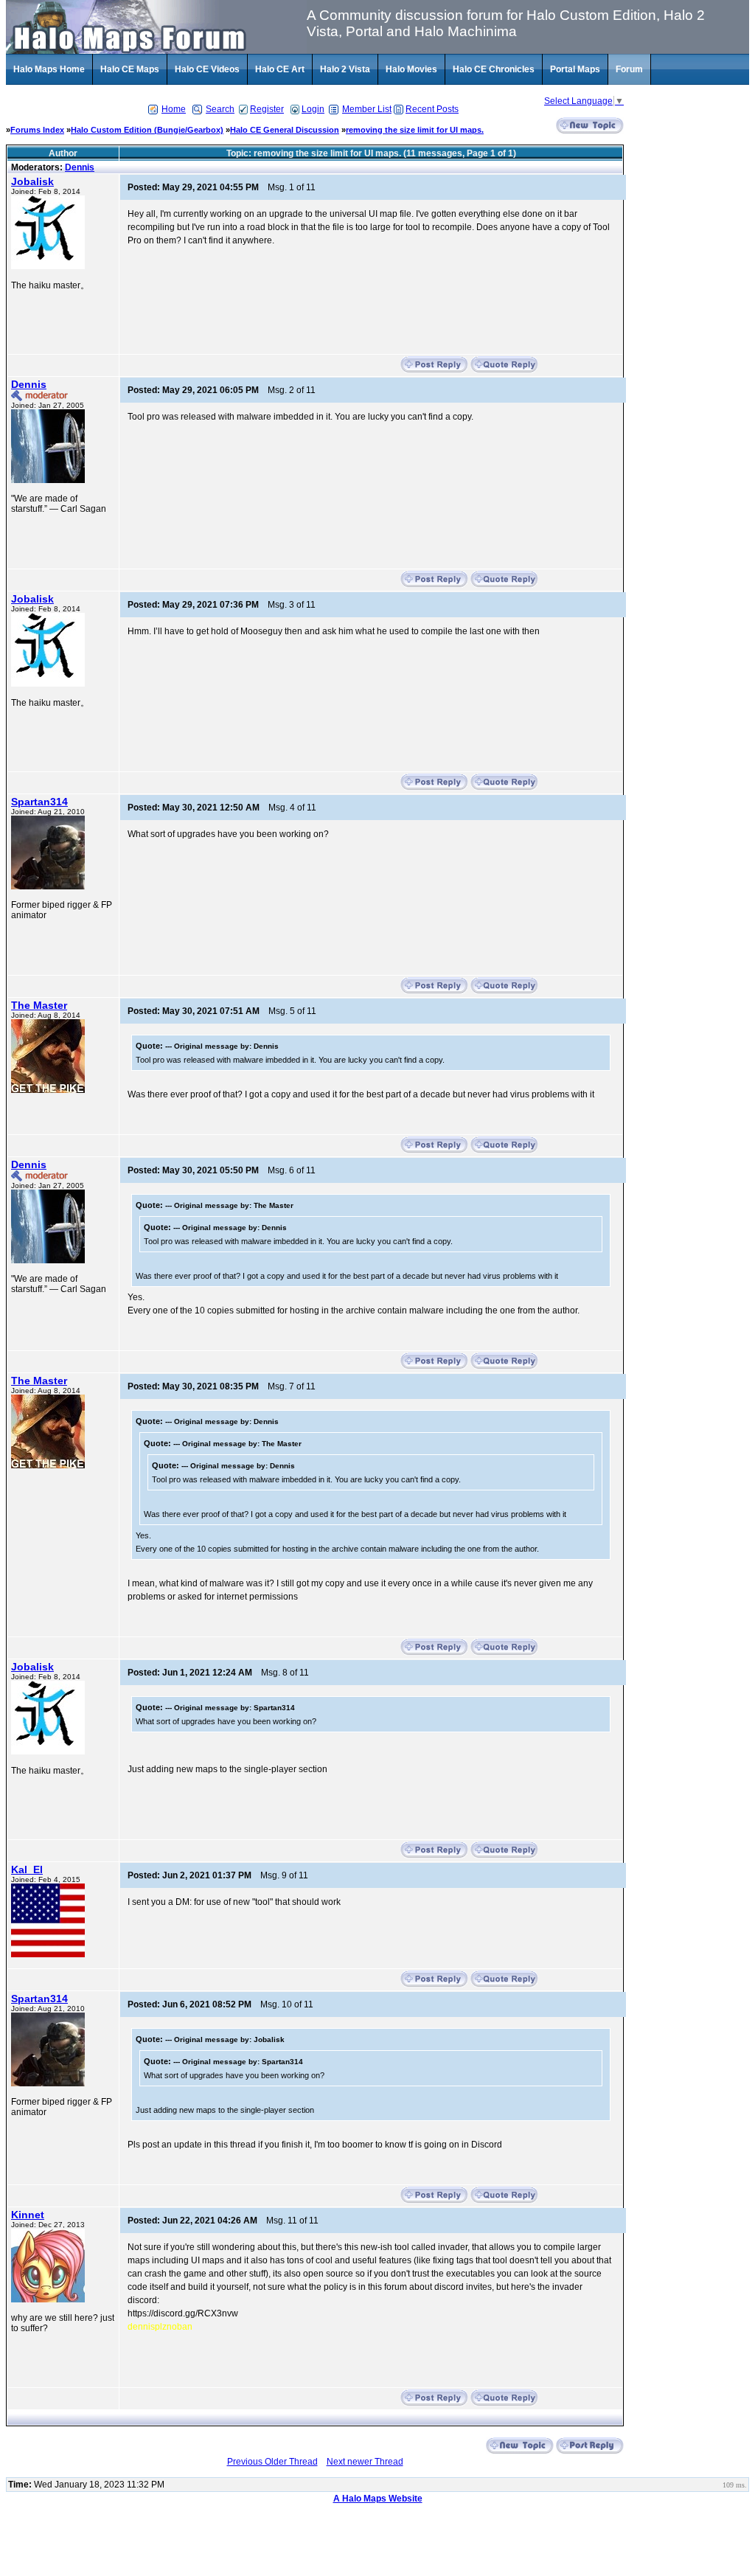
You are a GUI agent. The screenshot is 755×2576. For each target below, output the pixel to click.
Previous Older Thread (272, 2462)
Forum (629, 69)
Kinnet (28, 2215)
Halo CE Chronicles (494, 69)
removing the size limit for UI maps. (415, 130)
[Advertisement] (690, 358)
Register (267, 109)
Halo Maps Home (49, 69)
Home (174, 109)
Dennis (80, 167)
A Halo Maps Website (378, 2499)
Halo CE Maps (130, 69)
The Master (39, 1005)
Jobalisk (32, 181)
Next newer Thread (365, 2462)
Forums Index (37, 130)
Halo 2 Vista (345, 69)
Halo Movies (411, 69)
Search (220, 109)
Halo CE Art (280, 69)
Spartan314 (39, 802)
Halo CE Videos (207, 69)
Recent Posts (432, 109)
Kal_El (27, 1869)
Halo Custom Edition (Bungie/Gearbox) (147, 130)
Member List (367, 109)
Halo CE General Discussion (285, 130)
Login (313, 109)
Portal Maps (575, 69)
